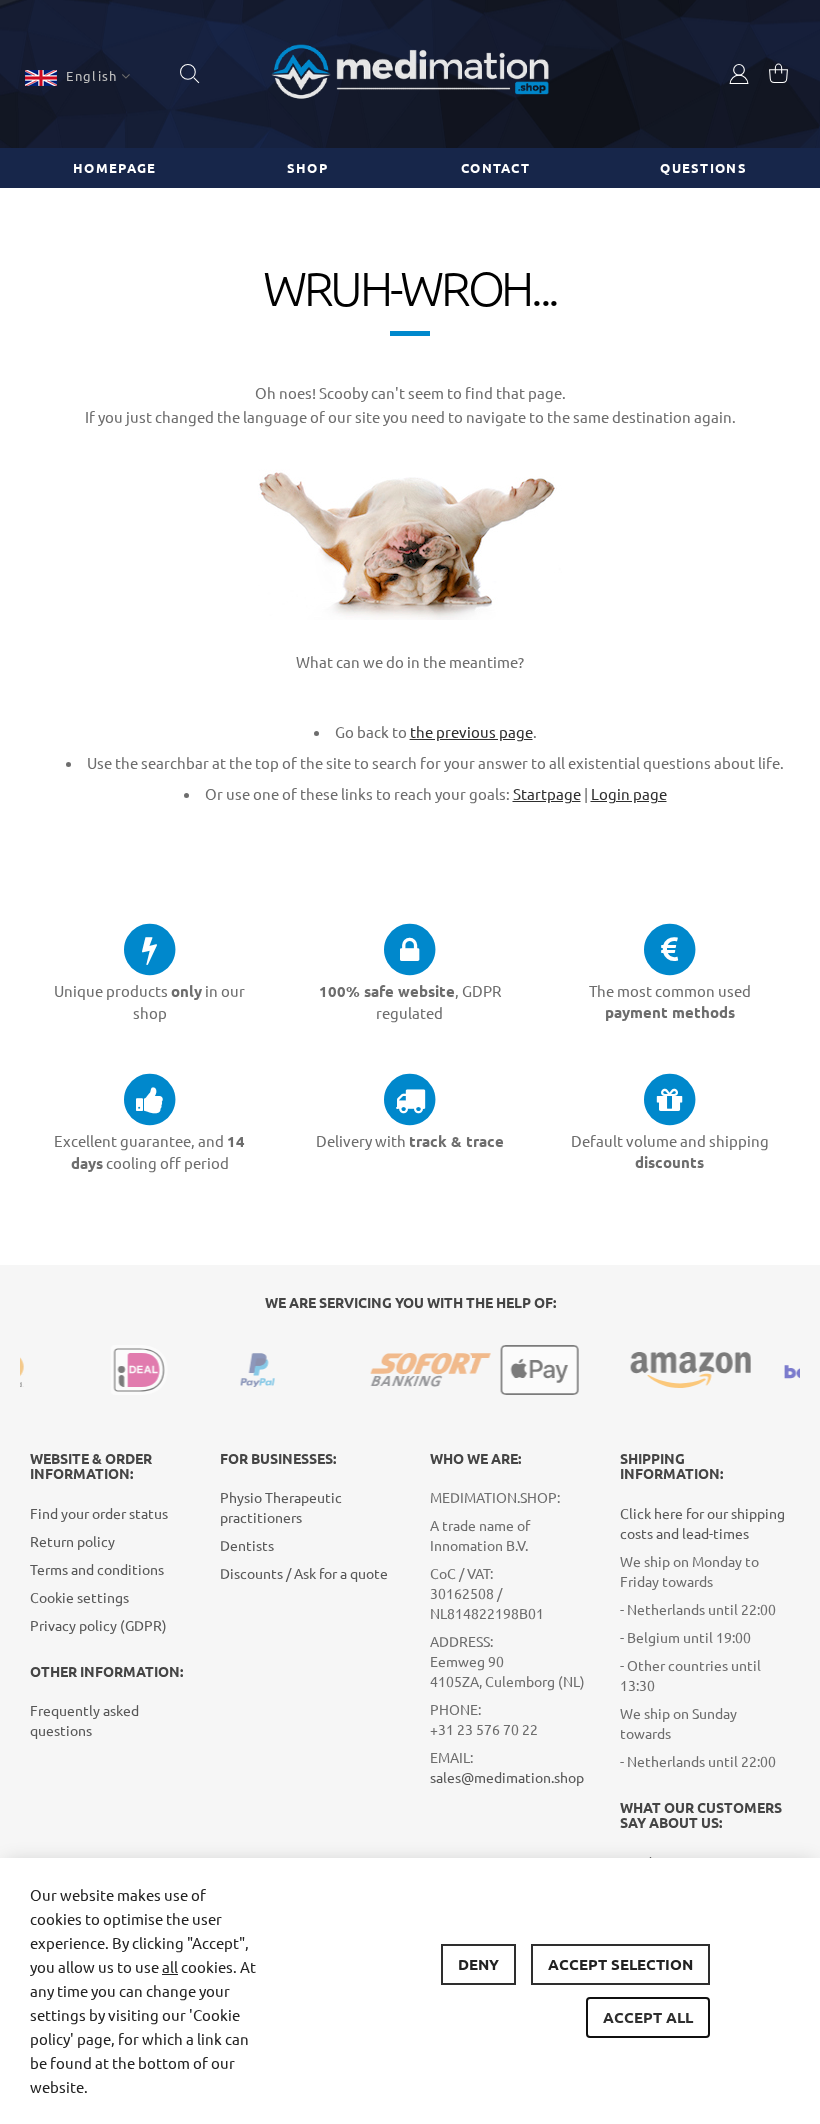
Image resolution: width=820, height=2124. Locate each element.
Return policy (72, 1541)
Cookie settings (79, 1597)
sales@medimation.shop (507, 1777)
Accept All (648, 2017)
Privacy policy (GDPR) (98, 1625)
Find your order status (99, 1513)
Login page (629, 793)
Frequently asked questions (84, 1720)
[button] (77, 76)
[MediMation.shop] (410, 74)
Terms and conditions (97, 1569)
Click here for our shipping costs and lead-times (702, 1523)
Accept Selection (620, 1964)
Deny (478, 1964)
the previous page (471, 731)
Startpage (547, 793)
